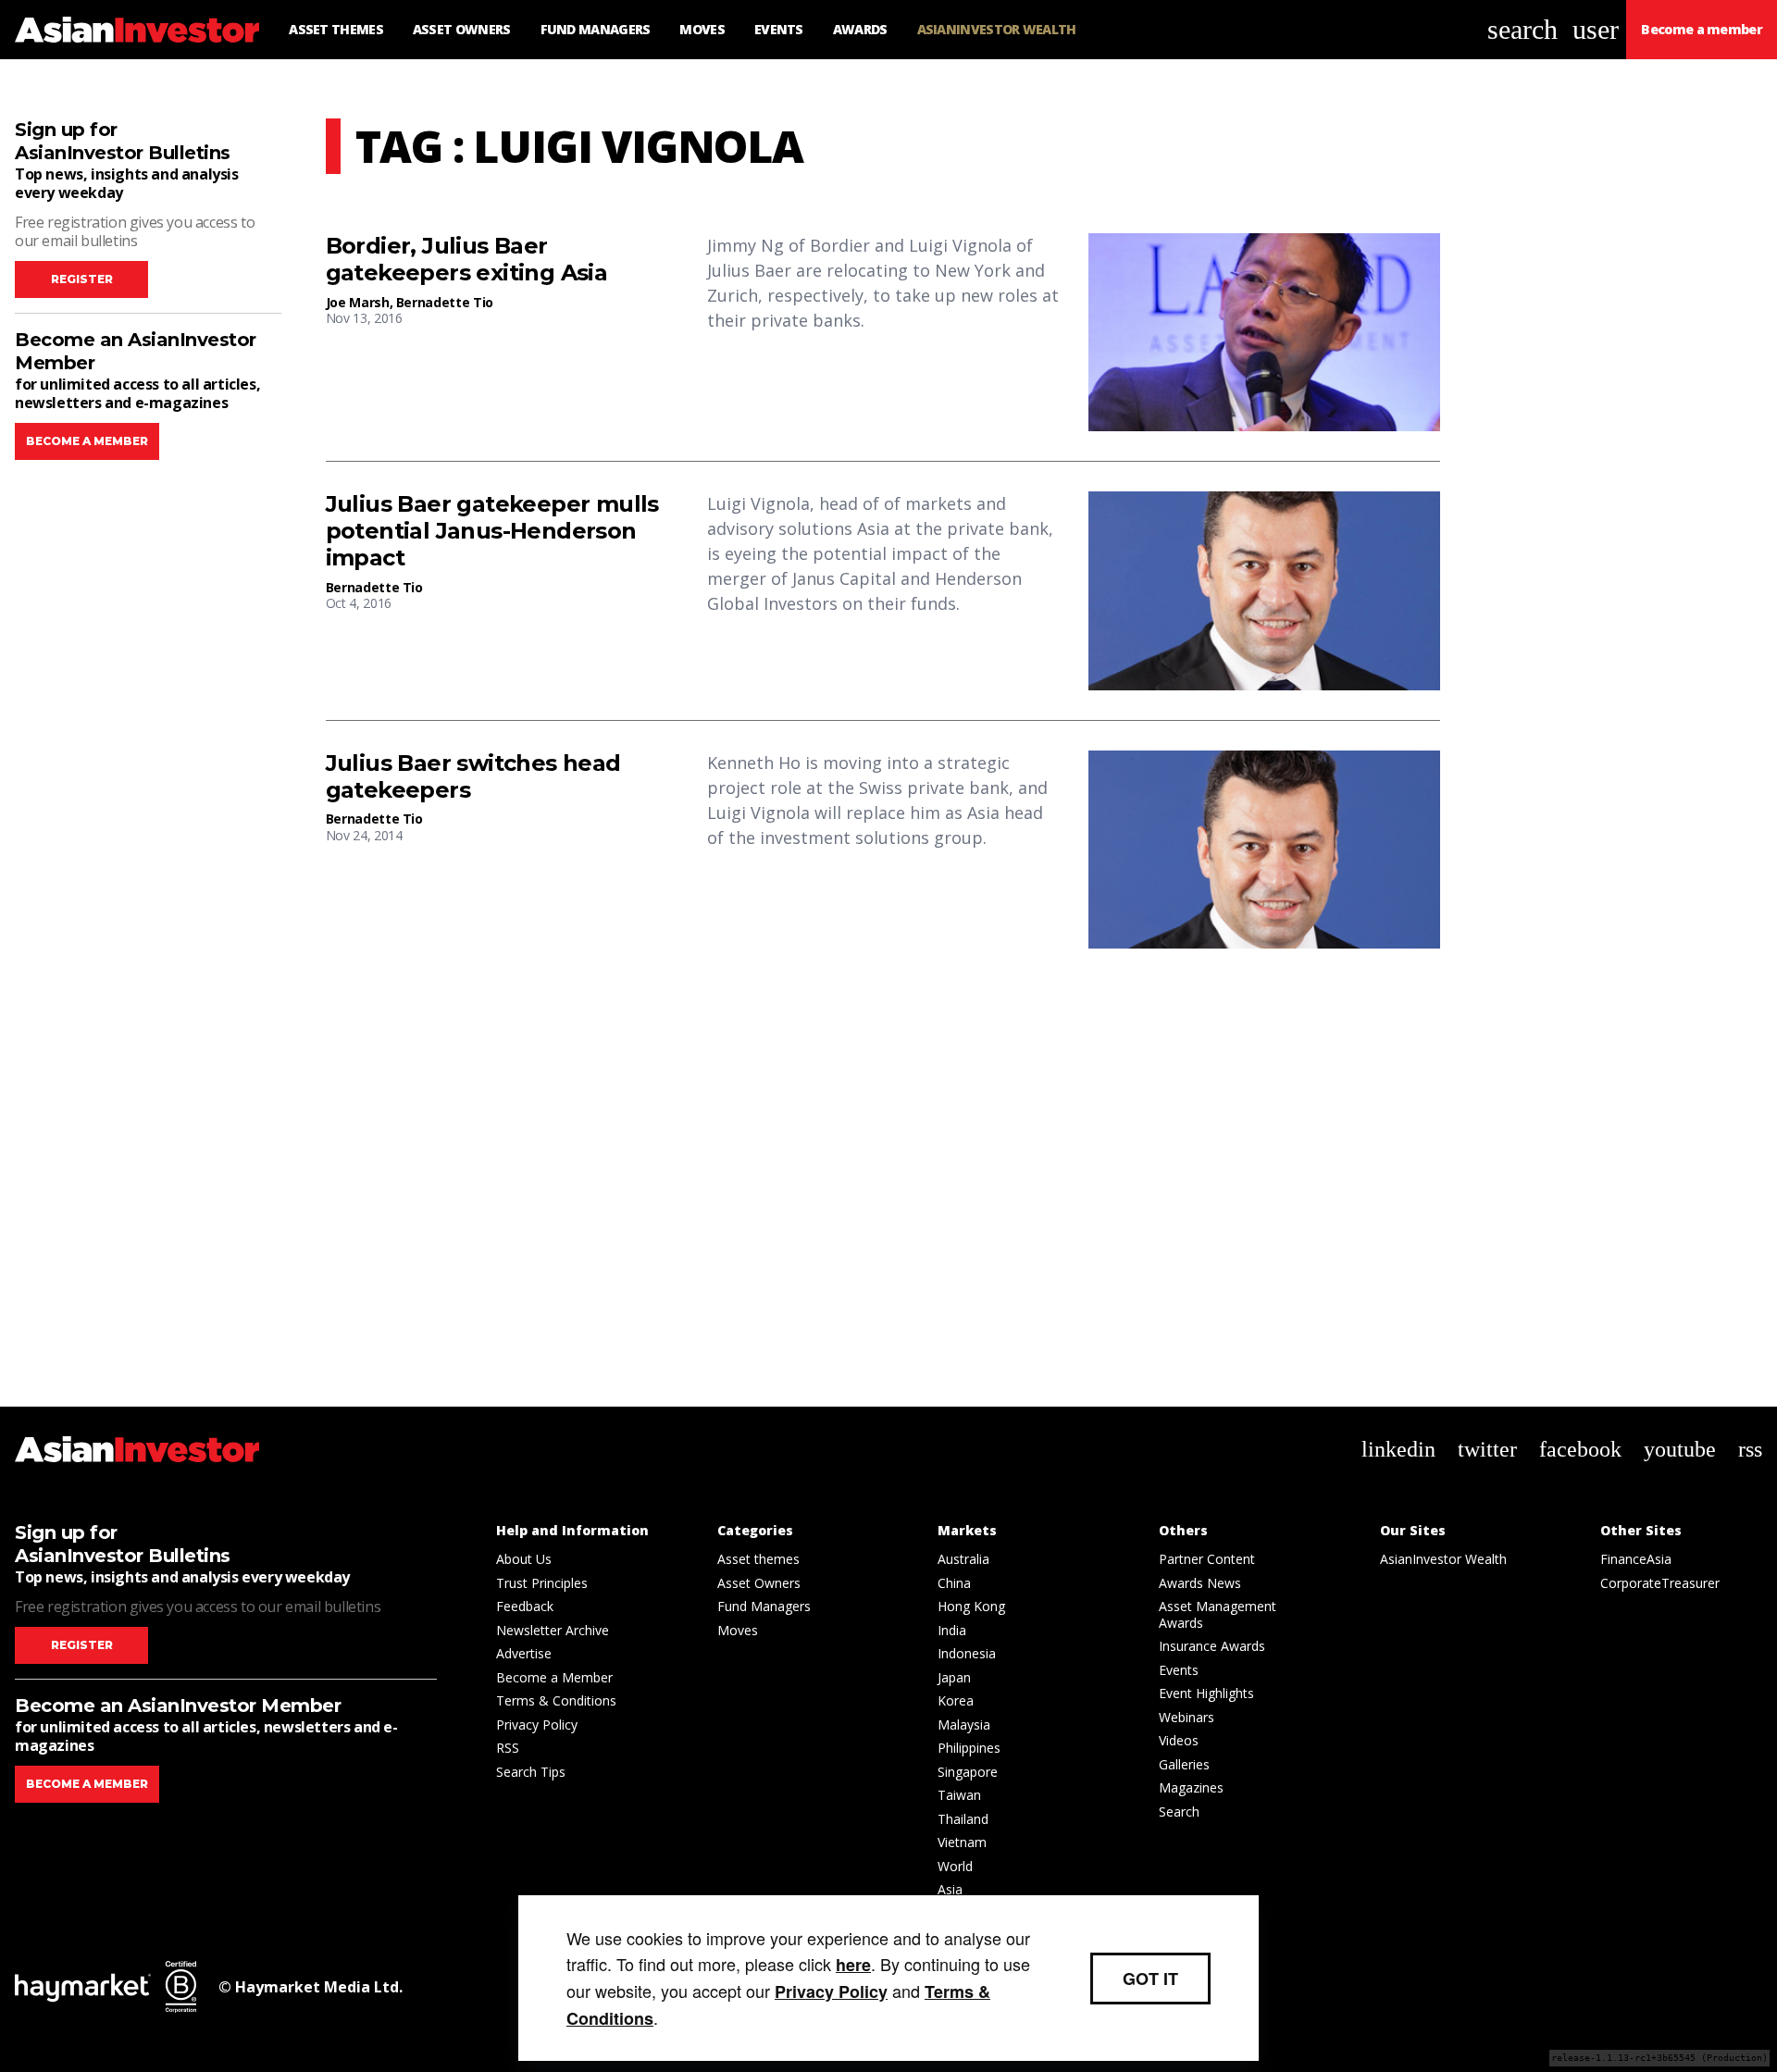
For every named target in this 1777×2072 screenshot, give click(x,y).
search (1522, 29)
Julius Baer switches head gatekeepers (473, 777)
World (955, 1866)
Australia (963, 1559)
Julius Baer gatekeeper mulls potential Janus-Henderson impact (492, 531)
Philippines (969, 1748)
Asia (950, 1889)
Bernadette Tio (445, 302)
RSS (508, 1748)
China (954, 1583)
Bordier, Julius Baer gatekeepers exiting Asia (467, 260)
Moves (738, 1630)
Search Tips (531, 1772)
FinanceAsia (1636, 1559)
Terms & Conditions (556, 1700)
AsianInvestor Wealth (1443, 1559)
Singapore (968, 1772)
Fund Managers (764, 1606)
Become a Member (554, 1677)
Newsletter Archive (553, 1630)
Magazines (1191, 1787)
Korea (956, 1700)
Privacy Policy (537, 1725)
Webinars (1187, 1717)
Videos (1179, 1740)
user (1596, 29)
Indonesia (967, 1653)
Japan (954, 1677)
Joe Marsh (358, 302)
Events (1179, 1670)
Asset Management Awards (1218, 1614)
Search (1179, 1811)
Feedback (525, 1606)
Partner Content (1207, 1559)
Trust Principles (542, 1583)
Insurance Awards (1212, 1646)
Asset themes (758, 1559)
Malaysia (964, 1725)
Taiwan (959, 1795)
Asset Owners (759, 1583)
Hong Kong (971, 1606)
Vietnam (962, 1842)
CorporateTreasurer (1660, 1583)
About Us (524, 1559)
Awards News (1200, 1583)
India (952, 1630)
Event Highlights (1206, 1693)
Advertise (524, 1653)
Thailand (963, 1819)
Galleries (1184, 1764)
